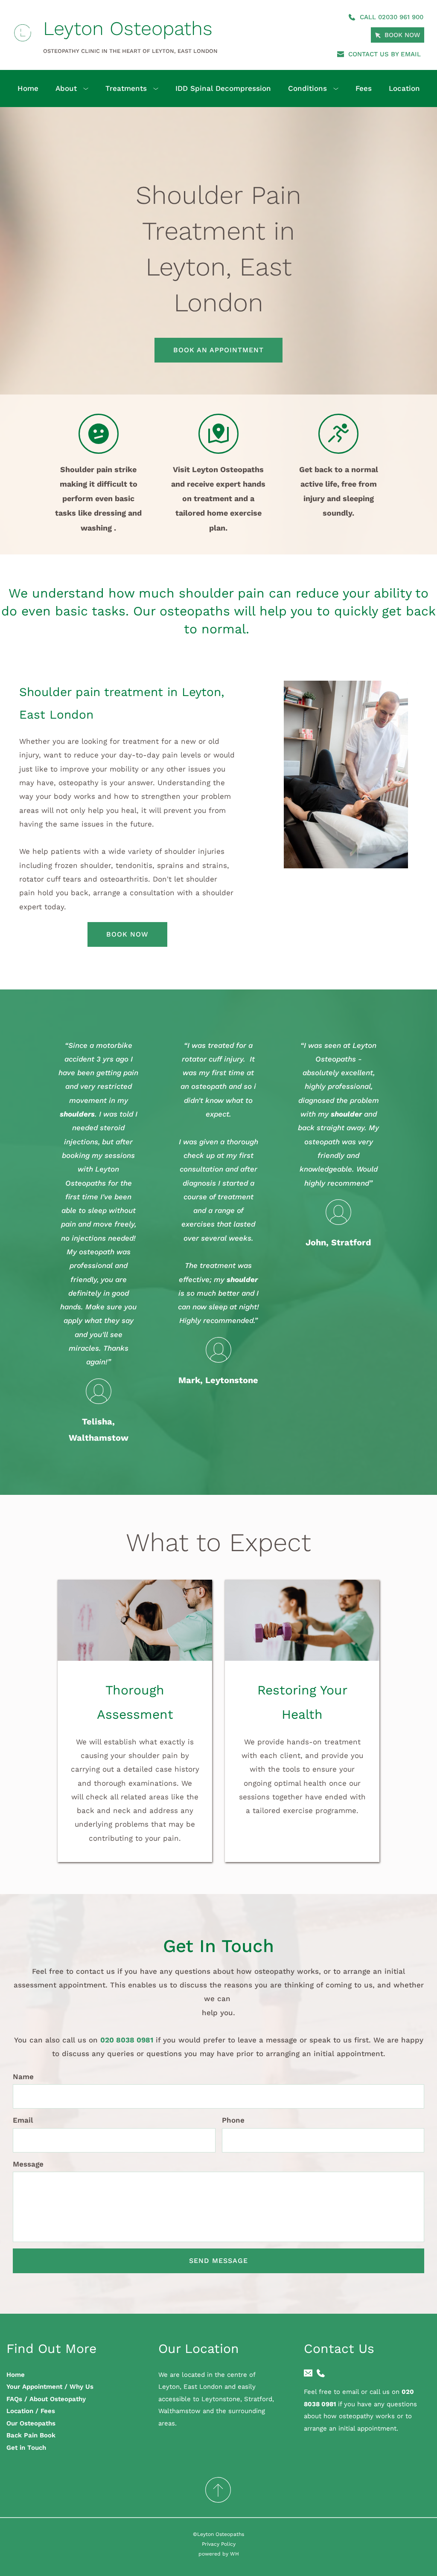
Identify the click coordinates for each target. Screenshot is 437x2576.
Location (20, 2411)
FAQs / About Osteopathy (46, 2399)
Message (28, 2164)
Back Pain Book (31, 2435)
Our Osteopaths (31, 2423)
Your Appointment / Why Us (50, 2387)
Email (23, 2120)
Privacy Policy (219, 2544)
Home (16, 2375)
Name (23, 2077)
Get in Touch (26, 2448)
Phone (233, 2120)
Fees (48, 2411)
